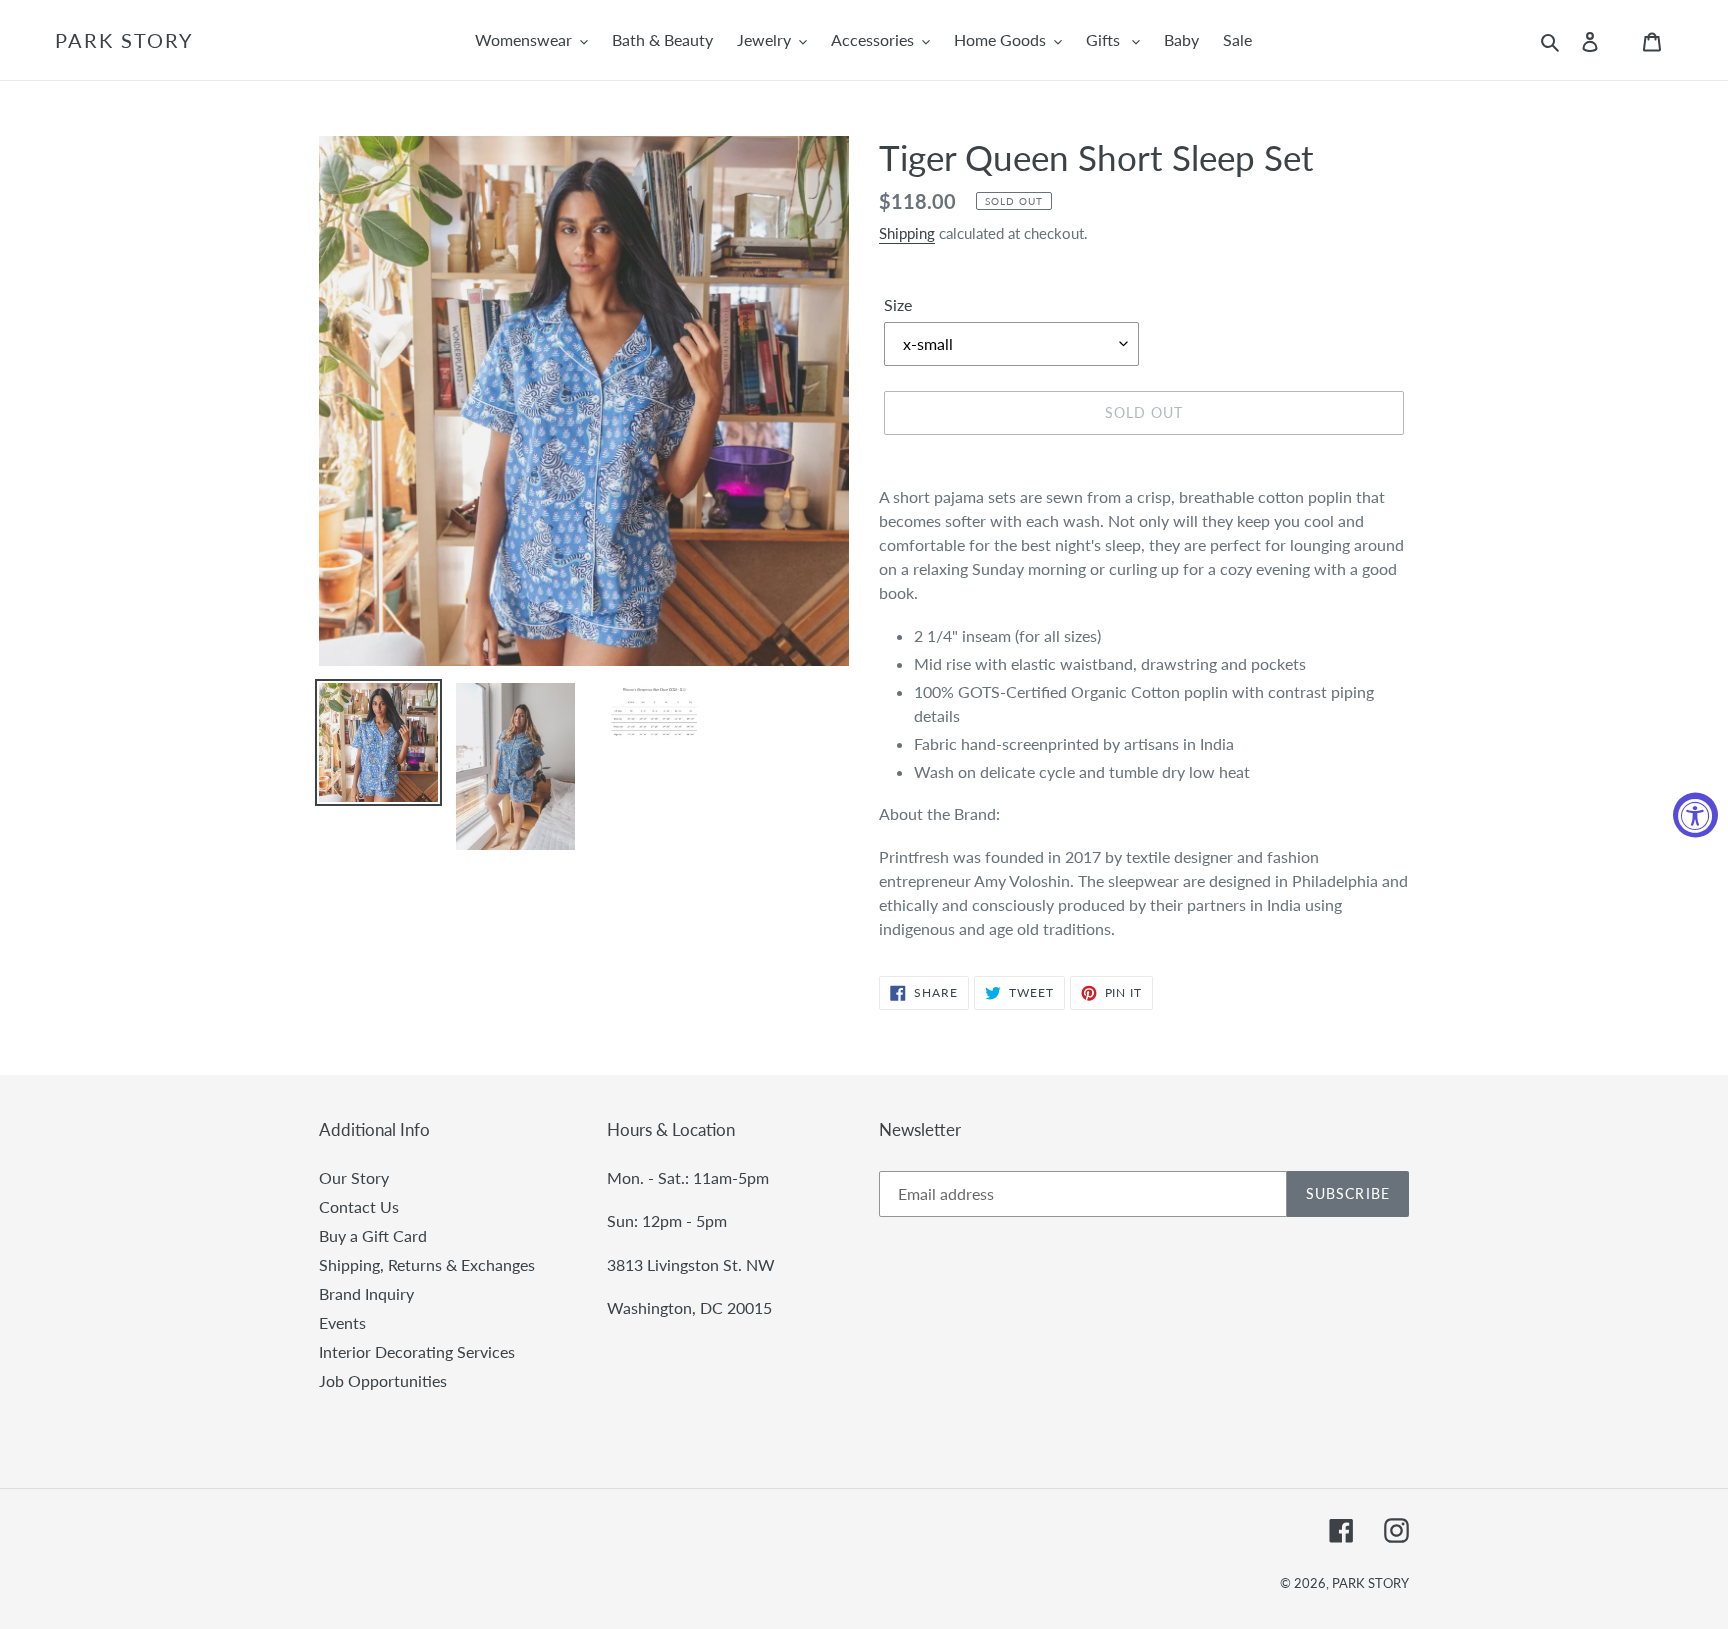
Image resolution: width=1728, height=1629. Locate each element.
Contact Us (359, 1206)
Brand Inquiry (366, 1293)
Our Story (354, 1177)
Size (898, 304)
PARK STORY (124, 40)
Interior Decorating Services (417, 1351)
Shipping (907, 233)
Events (342, 1322)
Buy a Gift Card (373, 1235)
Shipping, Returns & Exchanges (427, 1264)
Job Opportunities (383, 1380)
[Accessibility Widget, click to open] (1695, 814)
